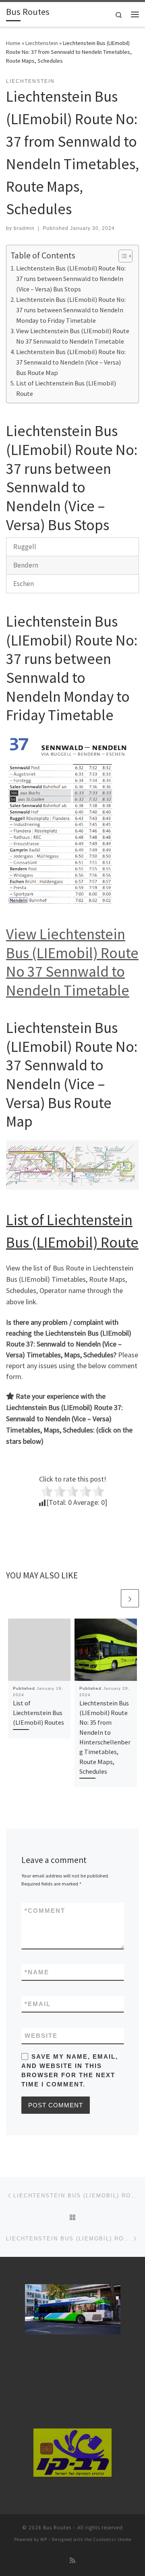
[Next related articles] (130, 1598)
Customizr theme (112, 2539)
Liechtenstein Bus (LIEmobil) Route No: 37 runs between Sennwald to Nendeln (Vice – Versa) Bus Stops (71, 279)
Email (38, 2004)
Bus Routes (57, 2528)
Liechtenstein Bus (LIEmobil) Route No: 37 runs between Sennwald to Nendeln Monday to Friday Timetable (71, 310)
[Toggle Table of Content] (121, 256)
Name (37, 1972)
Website (41, 2036)
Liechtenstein (42, 43)
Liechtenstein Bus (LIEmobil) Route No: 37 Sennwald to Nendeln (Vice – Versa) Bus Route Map (71, 362)
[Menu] (135, 14)
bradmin (24, 228)
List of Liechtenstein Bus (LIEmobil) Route (66, 388)
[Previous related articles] (111, 1598)
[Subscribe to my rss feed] (72, 2561)
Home (13, 43)
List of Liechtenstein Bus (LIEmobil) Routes (38, 1713)
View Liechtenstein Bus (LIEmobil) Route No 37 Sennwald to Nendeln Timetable (73, 336)
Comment (45, 1911)
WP (44, 2539)
